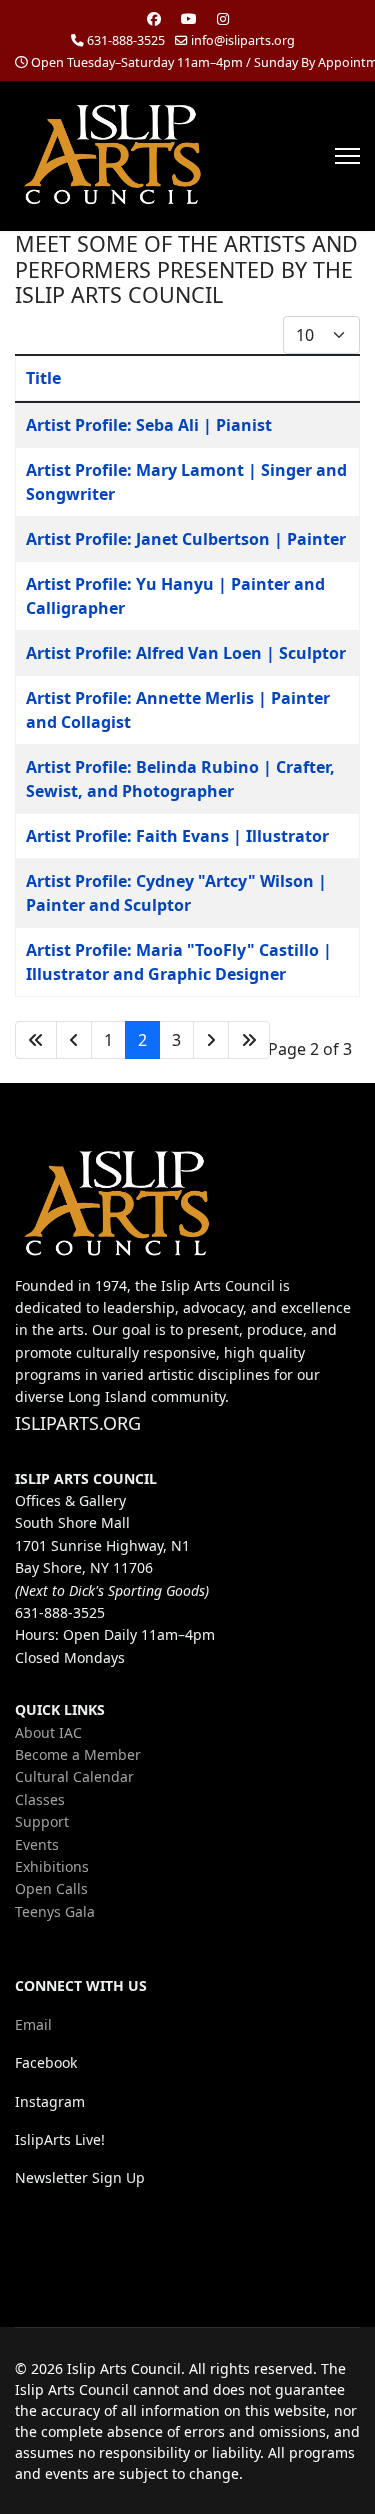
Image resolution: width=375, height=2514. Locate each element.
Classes (40, 1799)
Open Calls (51, 1888)
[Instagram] (223, 18)
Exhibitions (52, 1866)
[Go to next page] (211, 1040)
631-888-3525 (126, 40)
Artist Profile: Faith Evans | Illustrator (177, 836)
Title (43, 378)
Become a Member (78, 1754)
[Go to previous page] (74, 1040)
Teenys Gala (55, 1911)
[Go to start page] (36, 1040)
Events (37, 1844)
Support (42, 1821)
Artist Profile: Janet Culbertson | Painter (186, 539)
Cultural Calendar (74, 1776)
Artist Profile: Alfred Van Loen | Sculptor (186, 653)
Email (33, 2024)
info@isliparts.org (243, 40)
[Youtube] (189, 18)
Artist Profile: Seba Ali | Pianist (149, 425)
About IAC (48, 1732)
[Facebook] (154, 18)
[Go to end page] (249, 1040)
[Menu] (347, 156)
